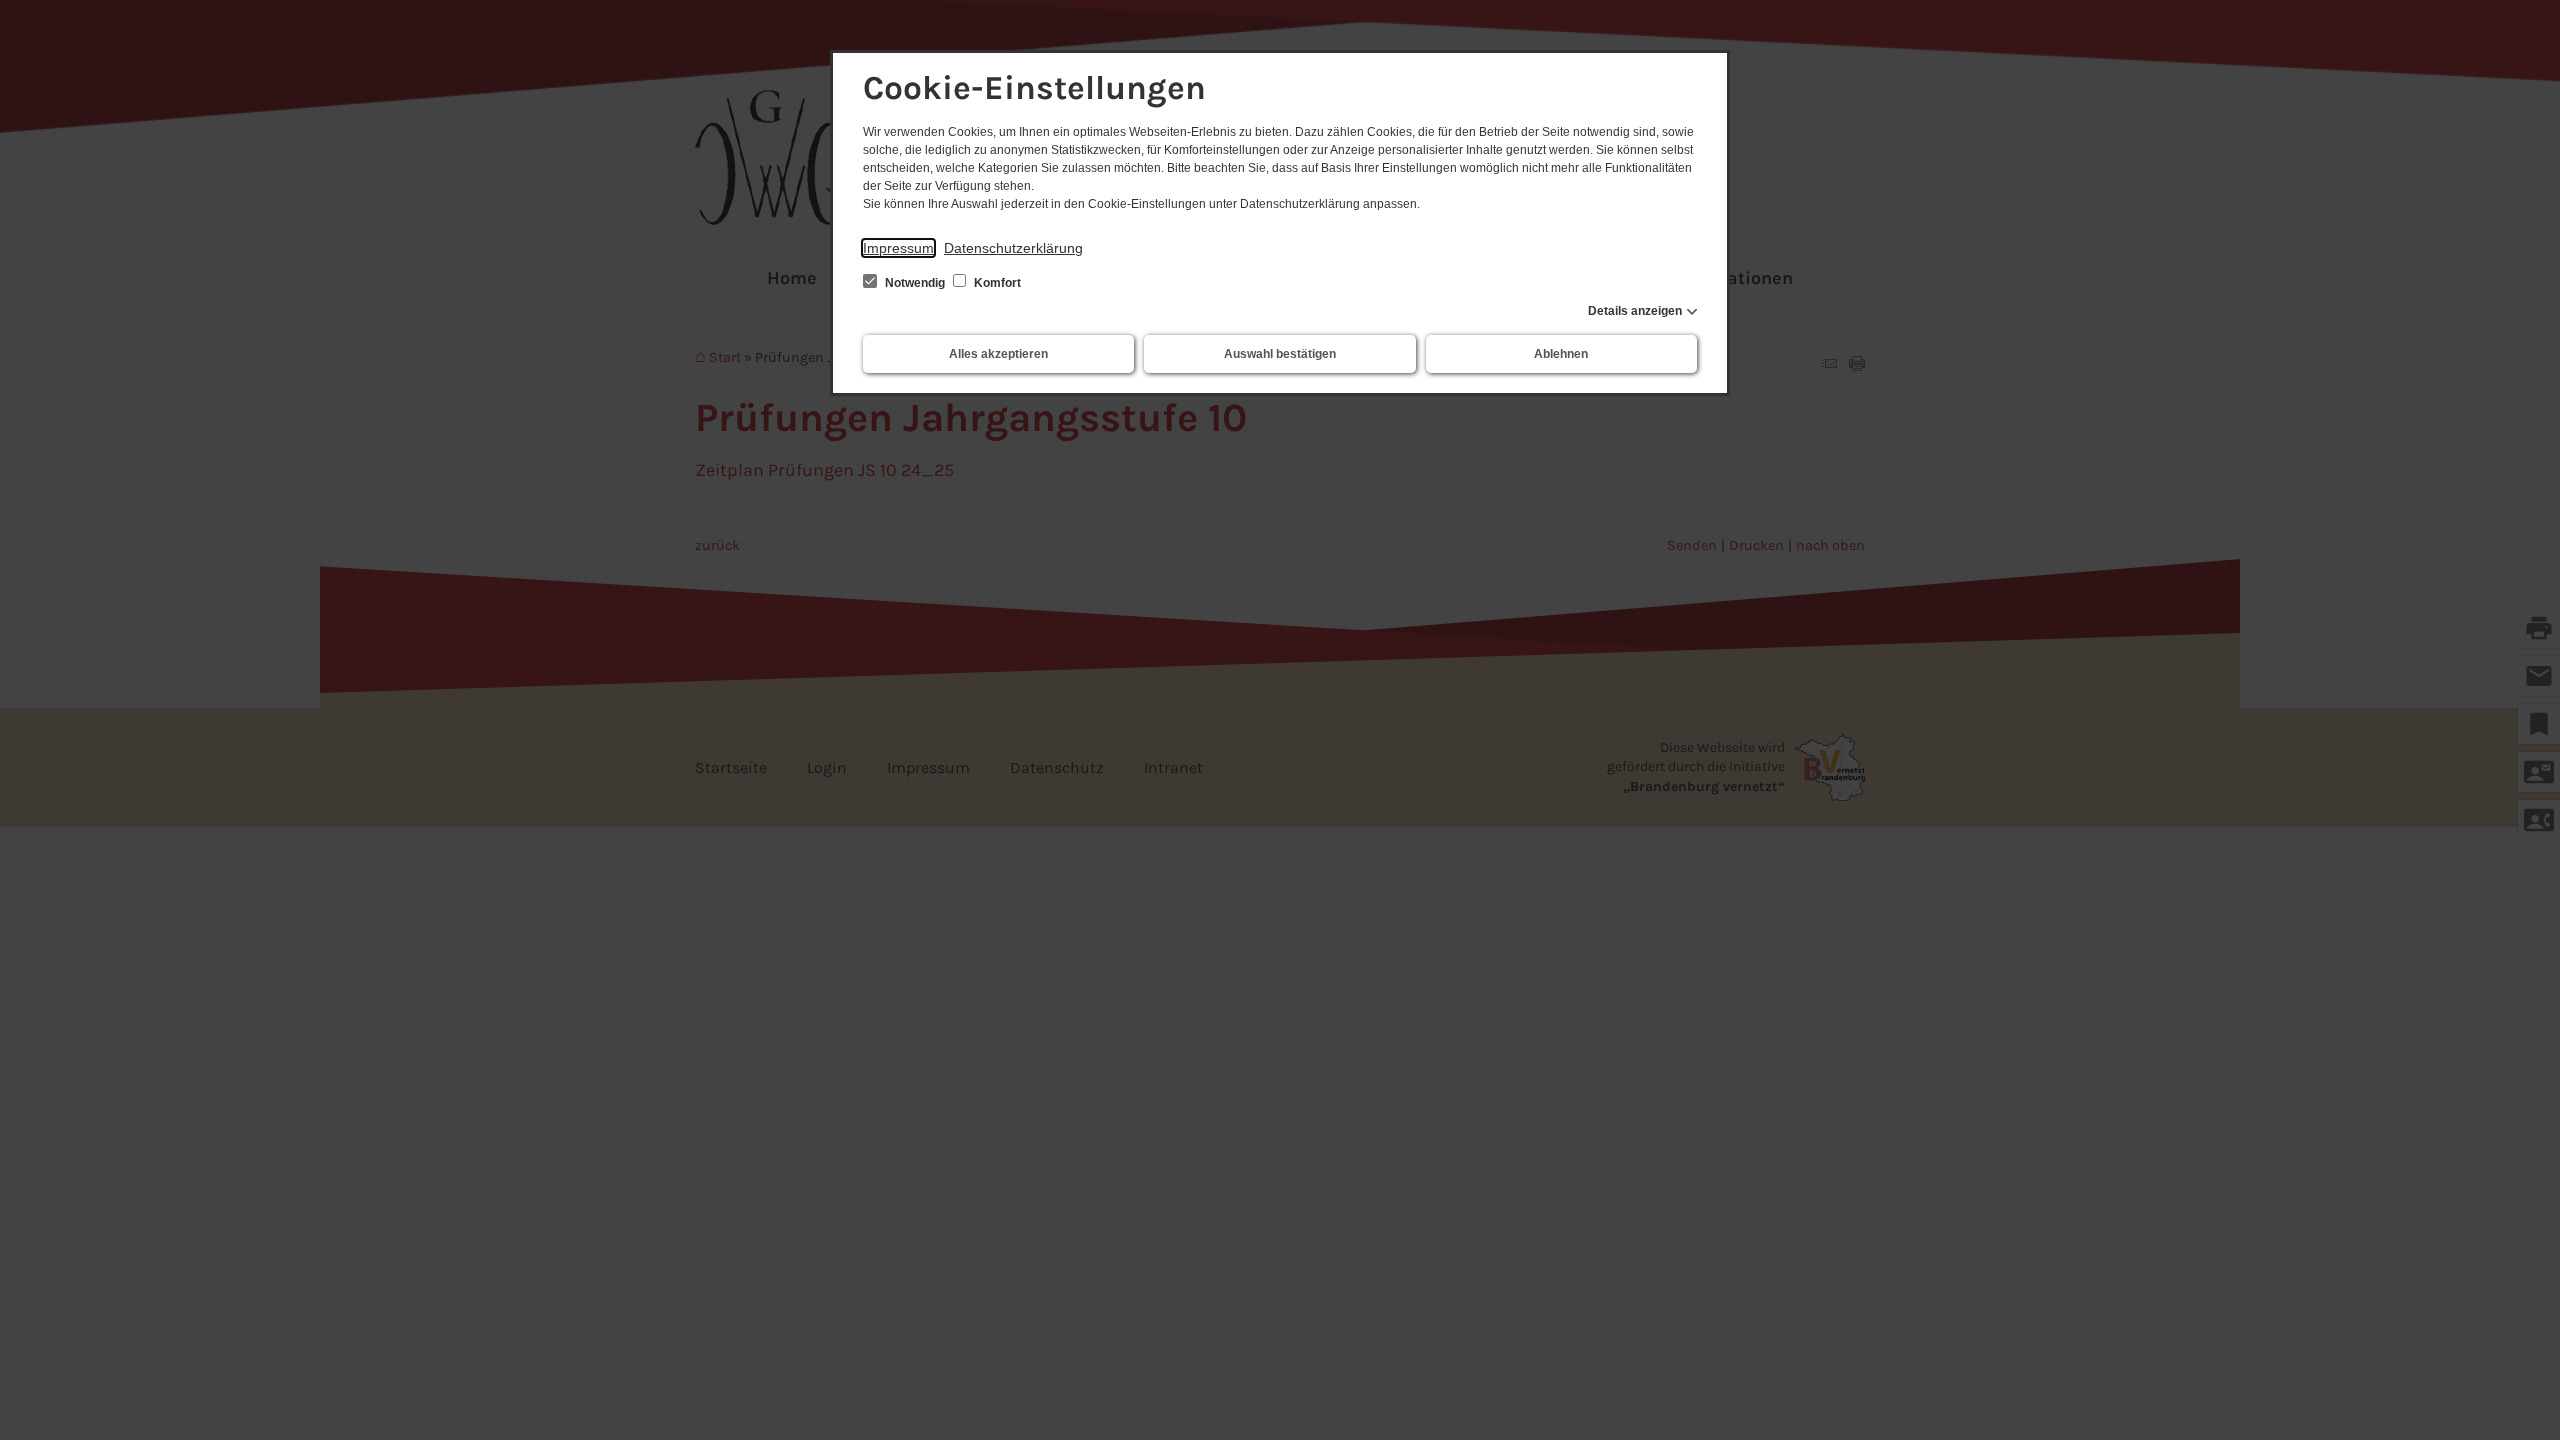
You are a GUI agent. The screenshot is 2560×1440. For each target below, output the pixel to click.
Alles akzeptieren (998, 354)
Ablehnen (1561, 354)
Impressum (898, 248)
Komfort (996, 283)
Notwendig (915, 283)
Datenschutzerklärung (1013, 248)
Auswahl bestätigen (1280, 354)
